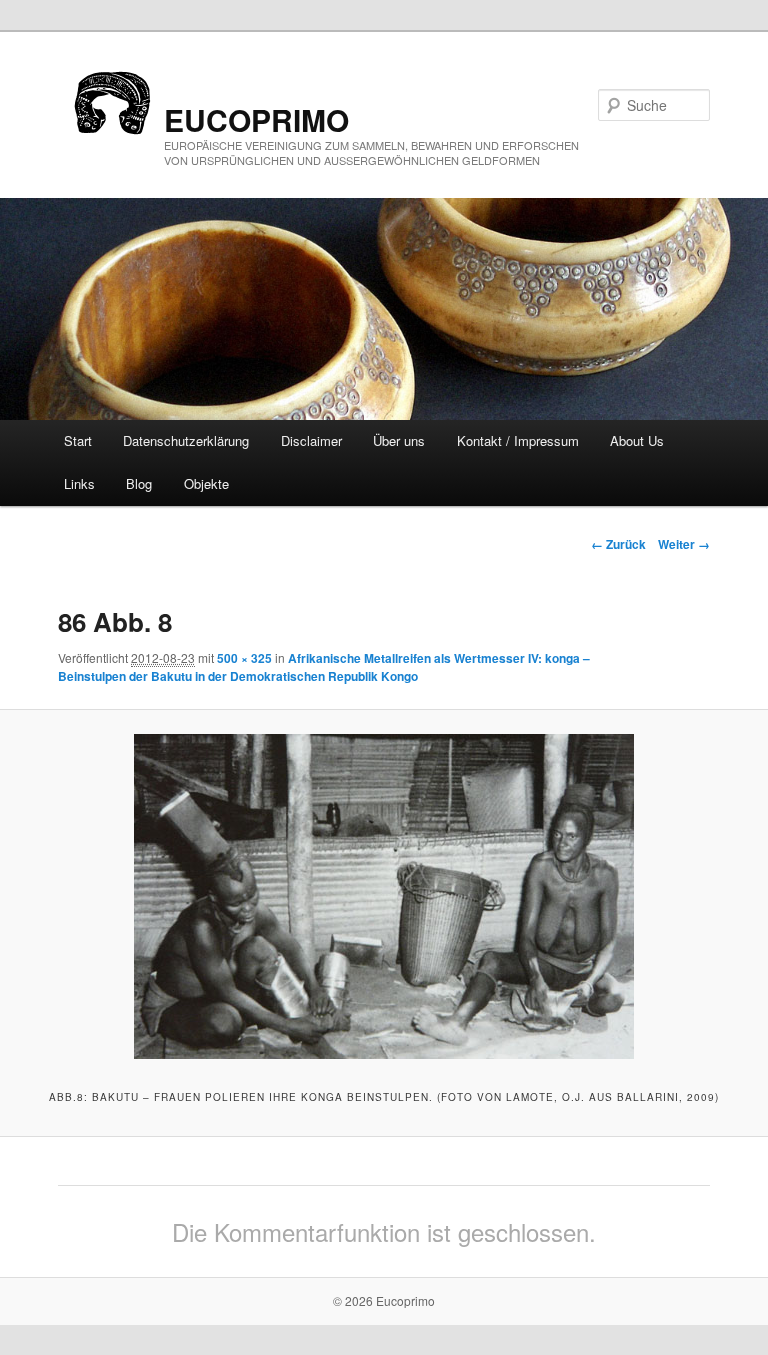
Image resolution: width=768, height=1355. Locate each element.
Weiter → (684, 544)
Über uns (399, 440)
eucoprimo (256, 119)
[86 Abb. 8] (384, 896)
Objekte (206, 483)
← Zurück (618, 544)
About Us (637, 440)
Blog (139, 483)
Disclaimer (311, 440)
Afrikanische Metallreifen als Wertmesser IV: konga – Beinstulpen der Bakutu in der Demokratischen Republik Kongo (324, 667)
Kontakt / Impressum (518, 440)
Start (78, 440)
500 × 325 (244, 658)
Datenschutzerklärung (186, 440)
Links (79, 483)
